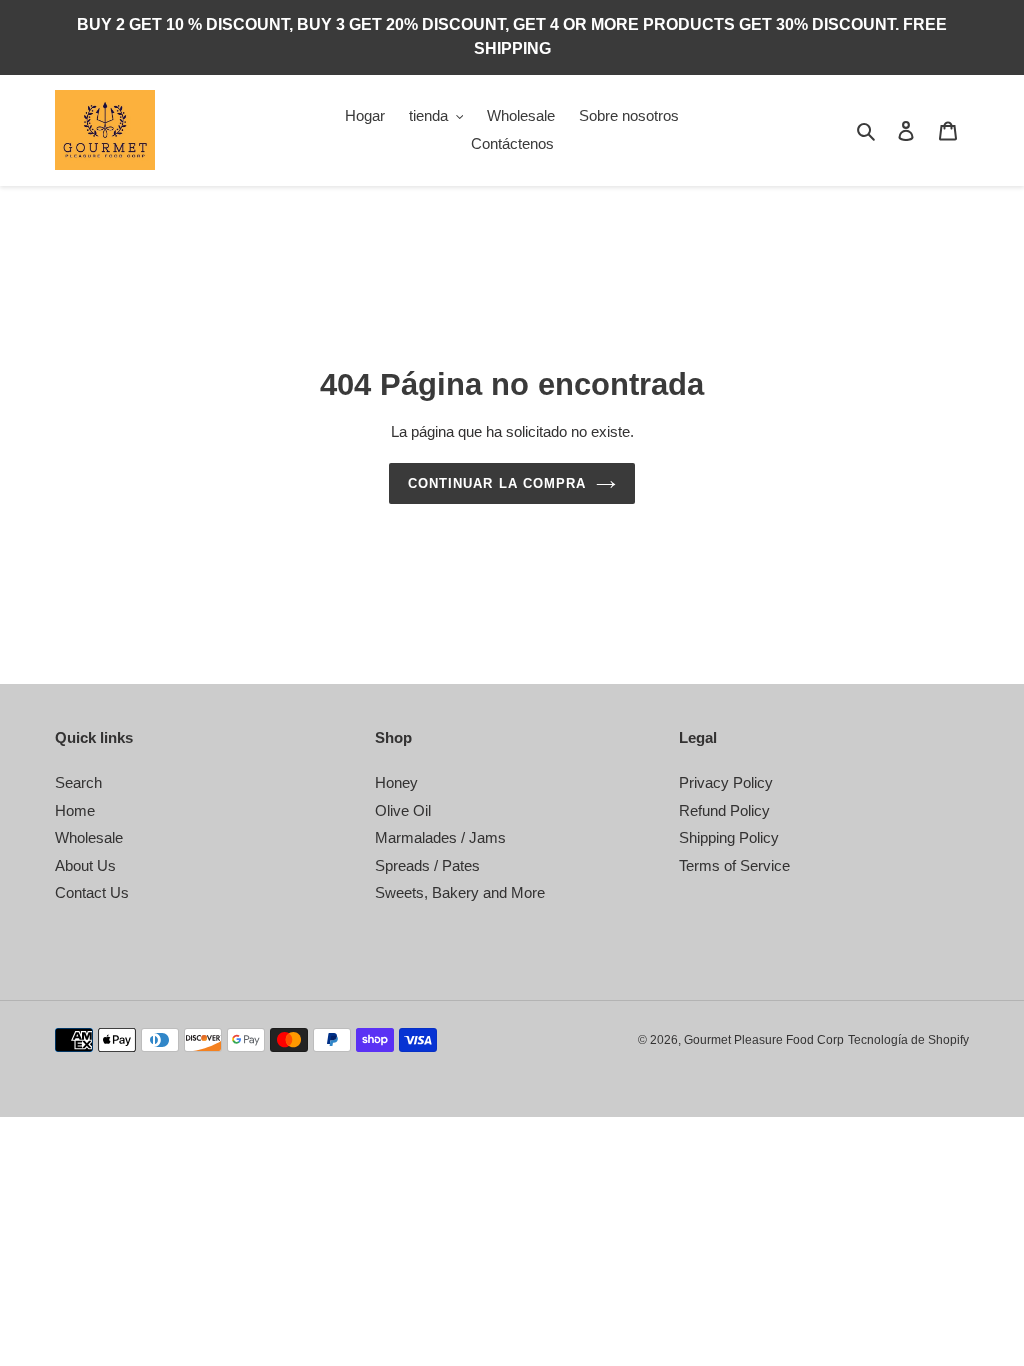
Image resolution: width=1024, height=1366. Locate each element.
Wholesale (89, 837)
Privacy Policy (726, 782)
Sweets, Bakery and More (460, 892)
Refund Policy (724, 810)
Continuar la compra (497, 483)
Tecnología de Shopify (908, 1040)
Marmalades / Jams (440, 837)
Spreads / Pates (427, 865)
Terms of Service (734, 865)
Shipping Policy (729, 837)
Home (75, 810)
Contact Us (92, 892)
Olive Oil (403, 810)
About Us (85, 865)
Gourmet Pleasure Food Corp (764, 1040)
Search (78, 782)
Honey (396, 782)
